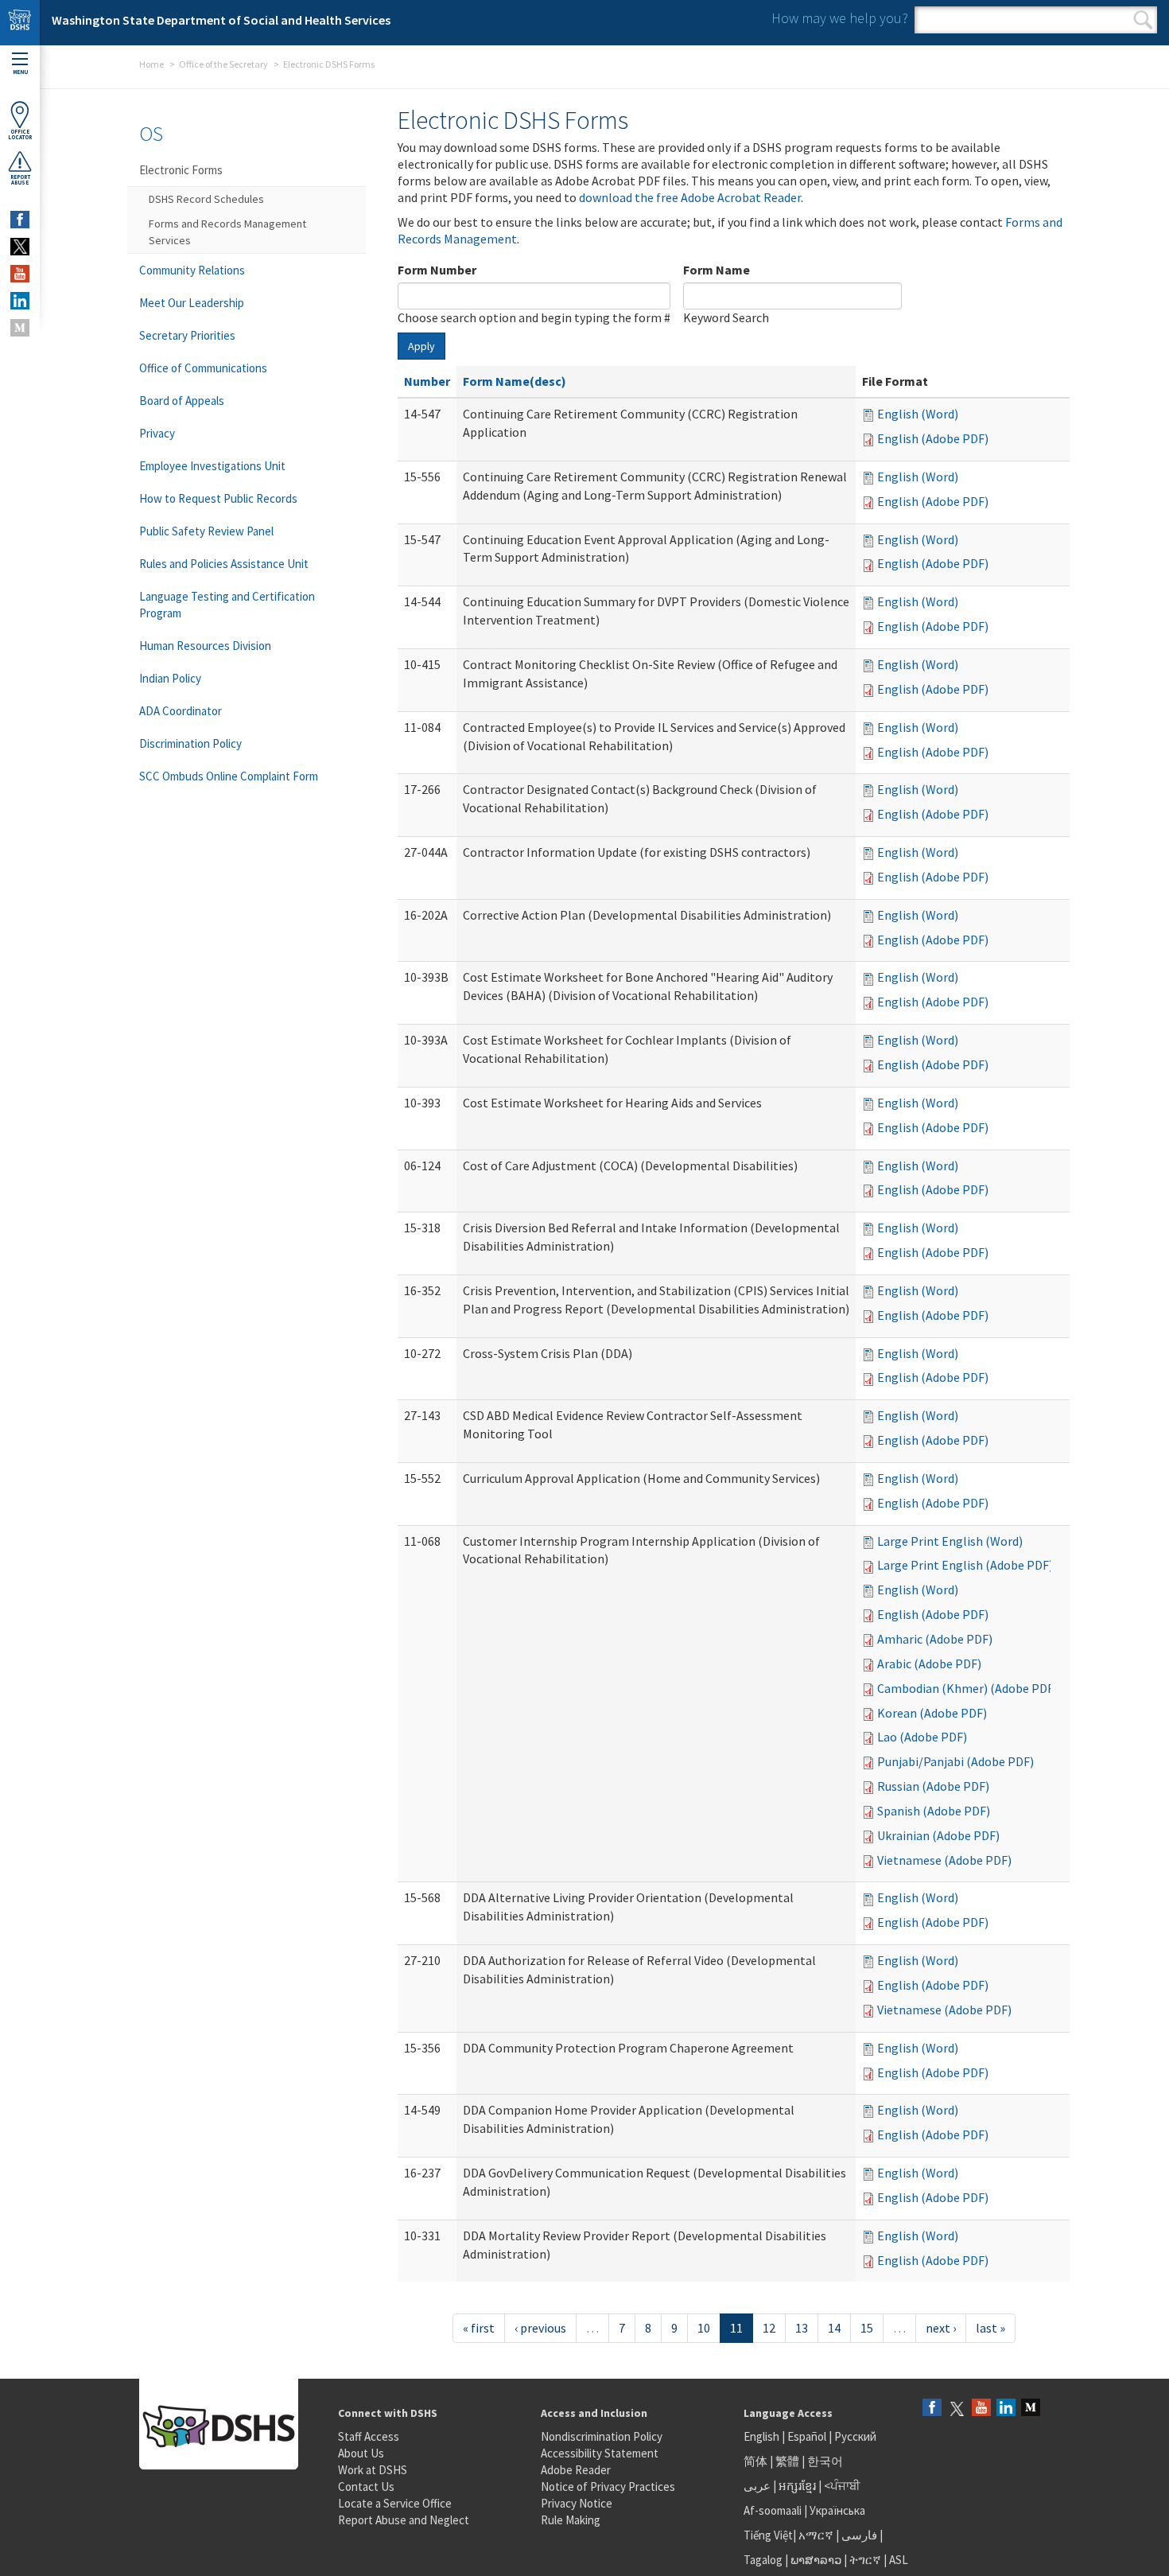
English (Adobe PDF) (933, 438)
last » (990, 2328)
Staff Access (369, 2436)
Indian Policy (170, 678)
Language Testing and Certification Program (227, 605)
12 (769, 2328)
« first (479, 2328)
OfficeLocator (20, 134)
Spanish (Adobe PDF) (934, 1811)
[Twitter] (957, 2409)
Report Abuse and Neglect (404, 2520)
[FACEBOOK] (20, 220)
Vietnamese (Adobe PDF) (944, 1860)
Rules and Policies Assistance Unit (224, 564)
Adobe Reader (576, 2470)
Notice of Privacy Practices (608, 2487)
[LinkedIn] (1006, 2409)
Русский (855, 2436)
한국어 (825, 2461)
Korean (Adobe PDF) (932, 1713)
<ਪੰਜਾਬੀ (842, 2486)
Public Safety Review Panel (206, 531)
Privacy (157, 433)
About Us (361, 2453)
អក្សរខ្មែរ (797, 2486)
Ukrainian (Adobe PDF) (938, 1835)
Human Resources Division (205, 646)
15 (867, 2328)
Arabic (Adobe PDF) (929, 1664)
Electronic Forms (181, 170)
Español (807, 2436)
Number (427, 381)
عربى (757, 2486)
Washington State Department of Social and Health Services (221, 20)
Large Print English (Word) (950, 1541)
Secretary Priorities (187, 335)
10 (704, 2328)
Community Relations (192, 270)
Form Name (717, 270)
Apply (421, 346)
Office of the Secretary (223, 64)
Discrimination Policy (190, 743)
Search (1143, 20)
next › (941, 2328)
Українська (837, 2510)
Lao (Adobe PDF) (922, 1737)
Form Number (437, 270)
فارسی (858, 2535)
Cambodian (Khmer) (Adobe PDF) (967, 1688)
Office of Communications (203, 368)
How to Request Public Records (218, 498)
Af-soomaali (773, 2510)
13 (802, 2328)
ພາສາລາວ (816, 2560)
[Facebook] (932, 2409)
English (763, 2436)
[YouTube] (981, 2409)
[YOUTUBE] (20, 274)
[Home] (20, 23)
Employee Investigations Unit (212, 466)
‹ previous (540, 2328)
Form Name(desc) (515, 381)
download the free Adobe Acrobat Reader (690, 197)
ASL (899, 2560)
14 (834, 2328)
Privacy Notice (577, 2503)
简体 (755, 2461)
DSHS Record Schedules (206, 199)
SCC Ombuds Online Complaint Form (229, 776)
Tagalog (763, 2560)
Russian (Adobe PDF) (933, 1786)
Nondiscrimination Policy (602, 2436)
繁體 (788, 2461)
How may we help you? (840, 18)
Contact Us (366, 2487)
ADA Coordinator (181, 711)
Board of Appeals (182, 401)
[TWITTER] (20, 247)
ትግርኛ (865, 2560)
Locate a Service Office (395, 2503)
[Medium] (1031, 2409)
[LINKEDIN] (20, 301)
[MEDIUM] (20, 328)
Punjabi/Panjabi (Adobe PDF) (955, 1761)
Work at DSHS (373, 2470)
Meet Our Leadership (192, 303)
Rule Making (571, 2520)
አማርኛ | (819, 2535)
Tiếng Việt (768, 2535)
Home (151, 64)
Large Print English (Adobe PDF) (965, 1565)
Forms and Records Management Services (227, 232)
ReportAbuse (20, 180)
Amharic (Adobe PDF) (935, 1639)
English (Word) (918, 414)
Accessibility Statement (600, 2453)
